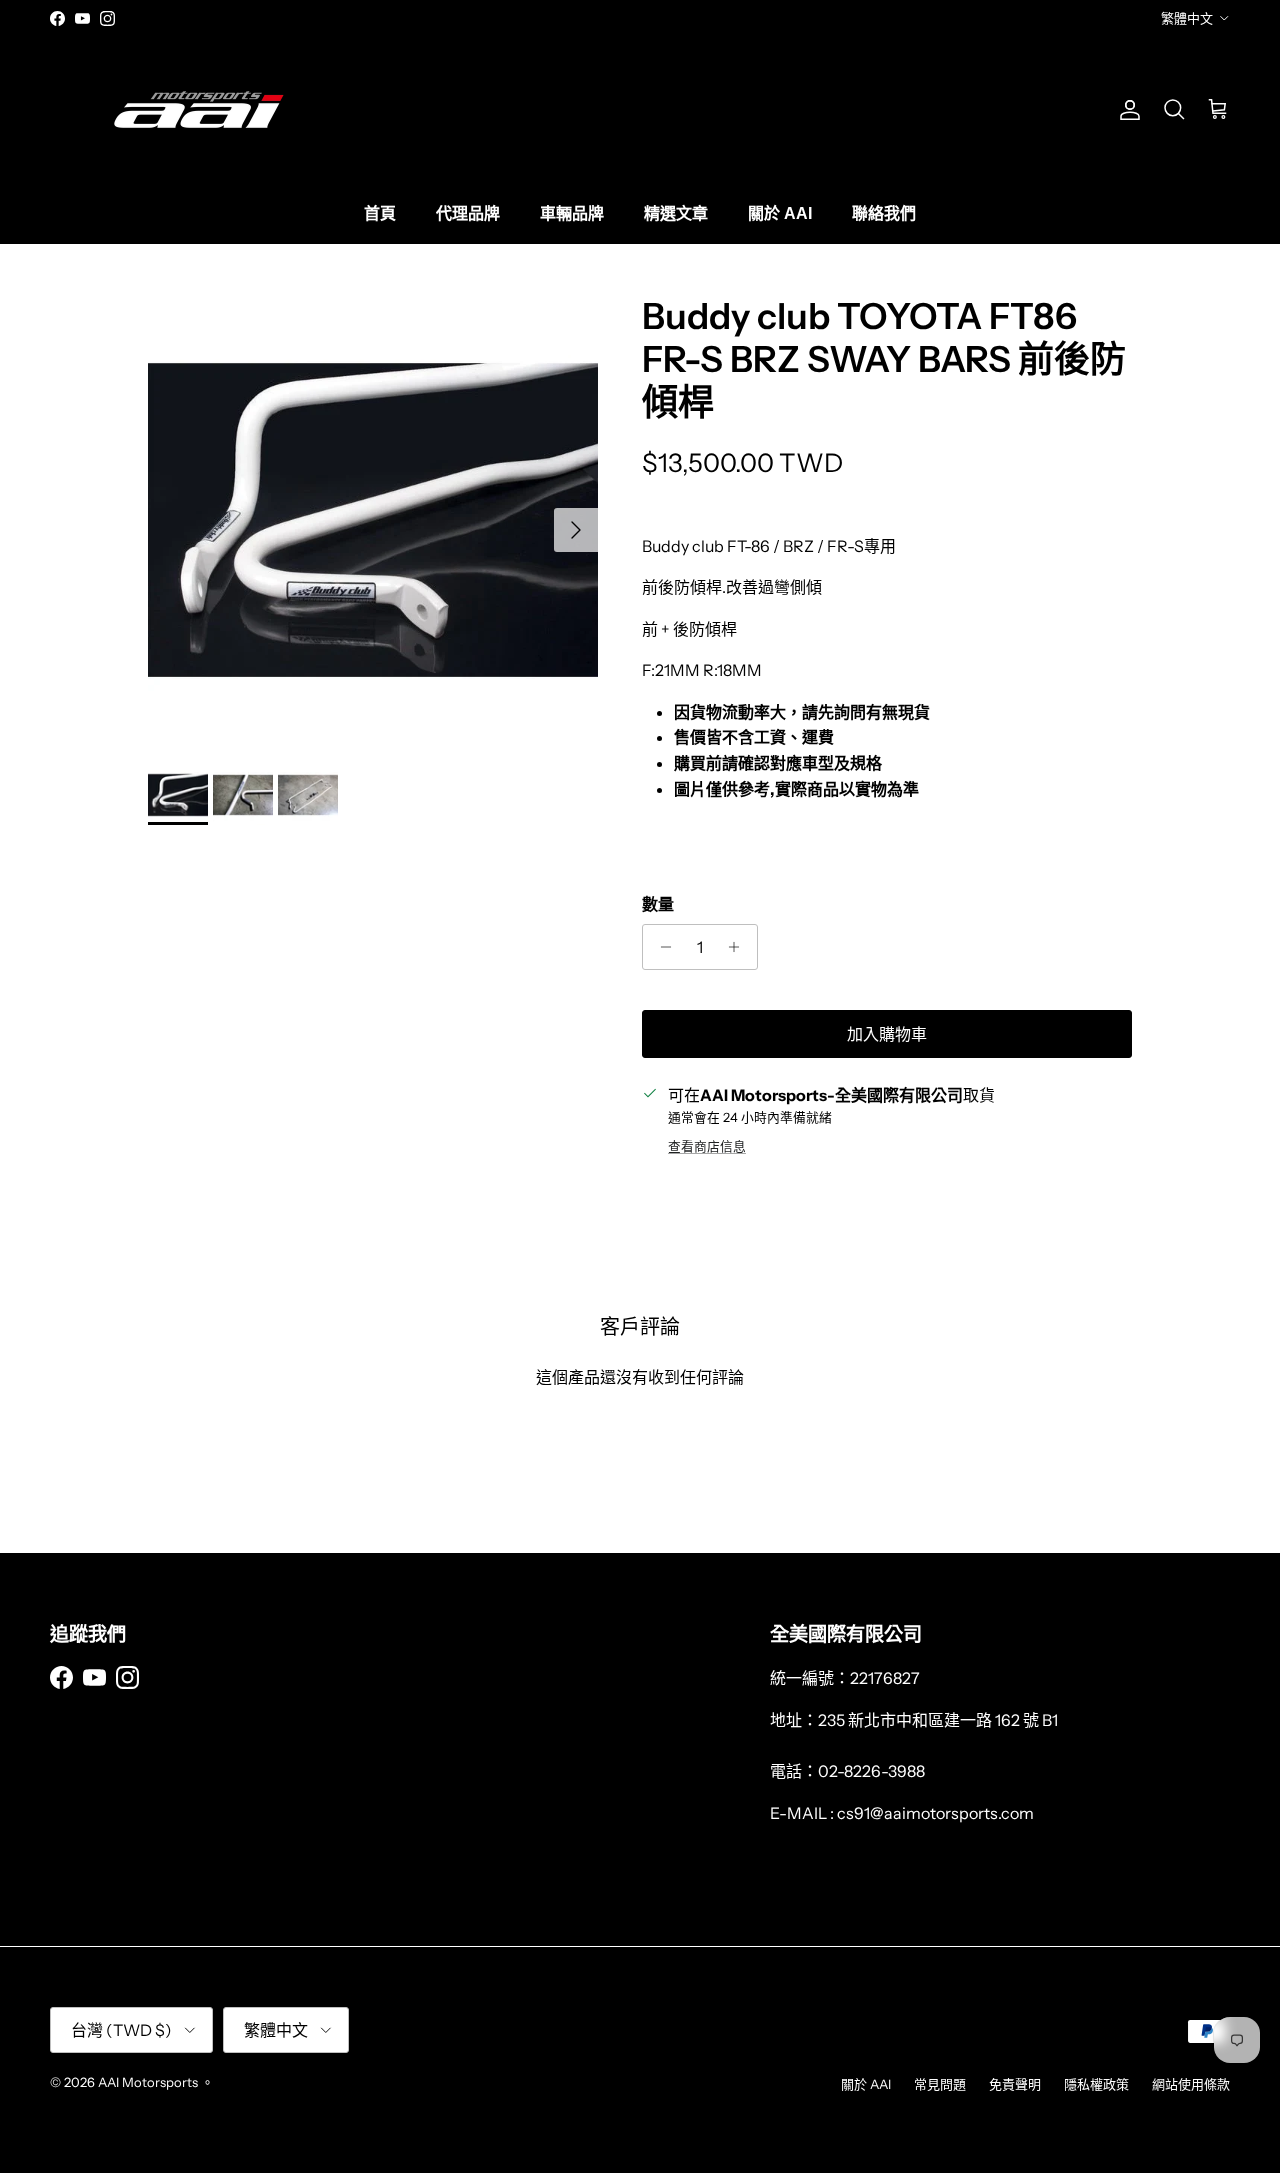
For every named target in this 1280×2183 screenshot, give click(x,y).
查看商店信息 (707, 1146)
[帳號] (1126, 110)
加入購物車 (887, 1034)
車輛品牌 (572, 213)
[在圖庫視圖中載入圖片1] (373, 520)
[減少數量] (660, 947)
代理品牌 (468, 213)
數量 (658, 904)
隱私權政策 (1096, 2084)
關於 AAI (780, 213)
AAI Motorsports (148, 2082)
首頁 (380, 213)
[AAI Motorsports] (200, 109)
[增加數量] (739, 947)
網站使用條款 (1191, 2084)
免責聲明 (1015, 2084)
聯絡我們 (884, 213)
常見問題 (940, 2084)
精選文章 (676, 213)
